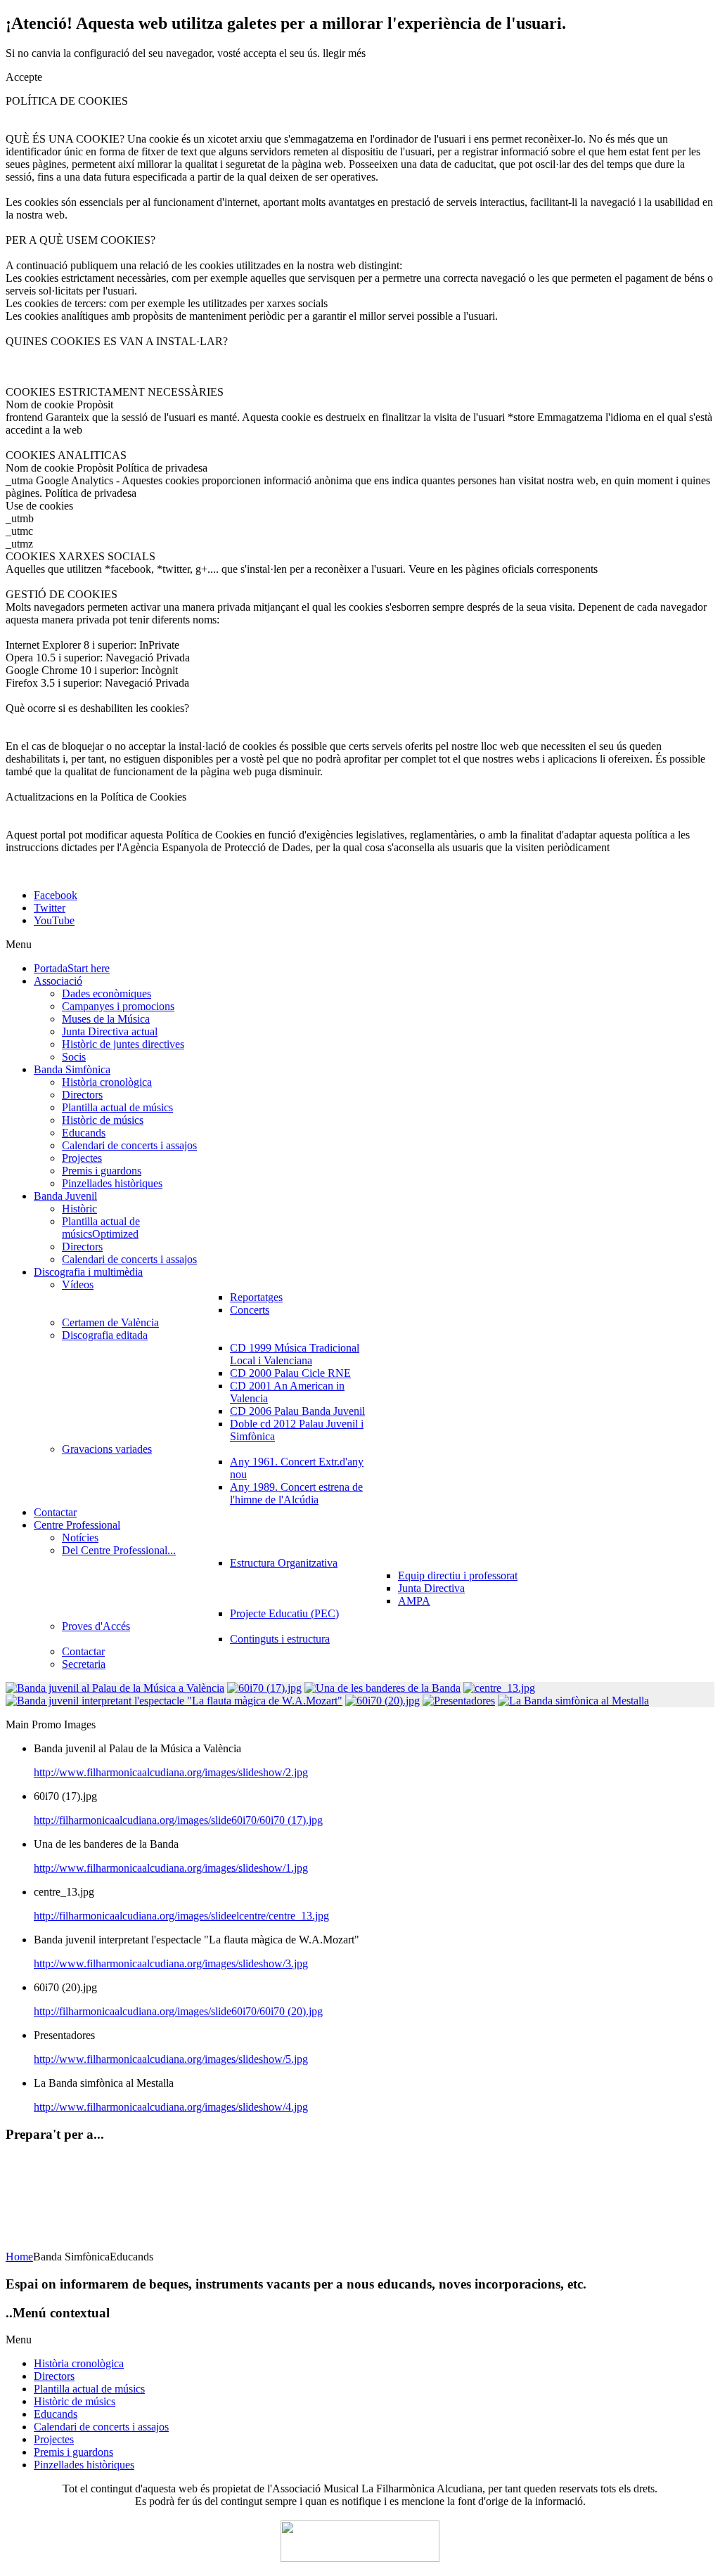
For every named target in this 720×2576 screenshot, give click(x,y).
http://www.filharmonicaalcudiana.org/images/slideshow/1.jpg (171, 1868)
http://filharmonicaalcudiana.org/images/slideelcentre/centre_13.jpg (181, 1916)
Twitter (50, 908)
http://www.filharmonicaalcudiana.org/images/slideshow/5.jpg (171, 2059)
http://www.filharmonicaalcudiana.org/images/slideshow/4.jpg (171, 2107)
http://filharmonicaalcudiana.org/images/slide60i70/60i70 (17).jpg (178, 1820)
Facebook (56, 895)
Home (19, 2257)
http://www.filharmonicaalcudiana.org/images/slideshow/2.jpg (171, 1772)
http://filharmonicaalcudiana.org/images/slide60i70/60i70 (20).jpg (178, 2011)
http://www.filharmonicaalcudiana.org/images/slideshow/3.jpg (171, 1963)
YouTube (54, 920)
